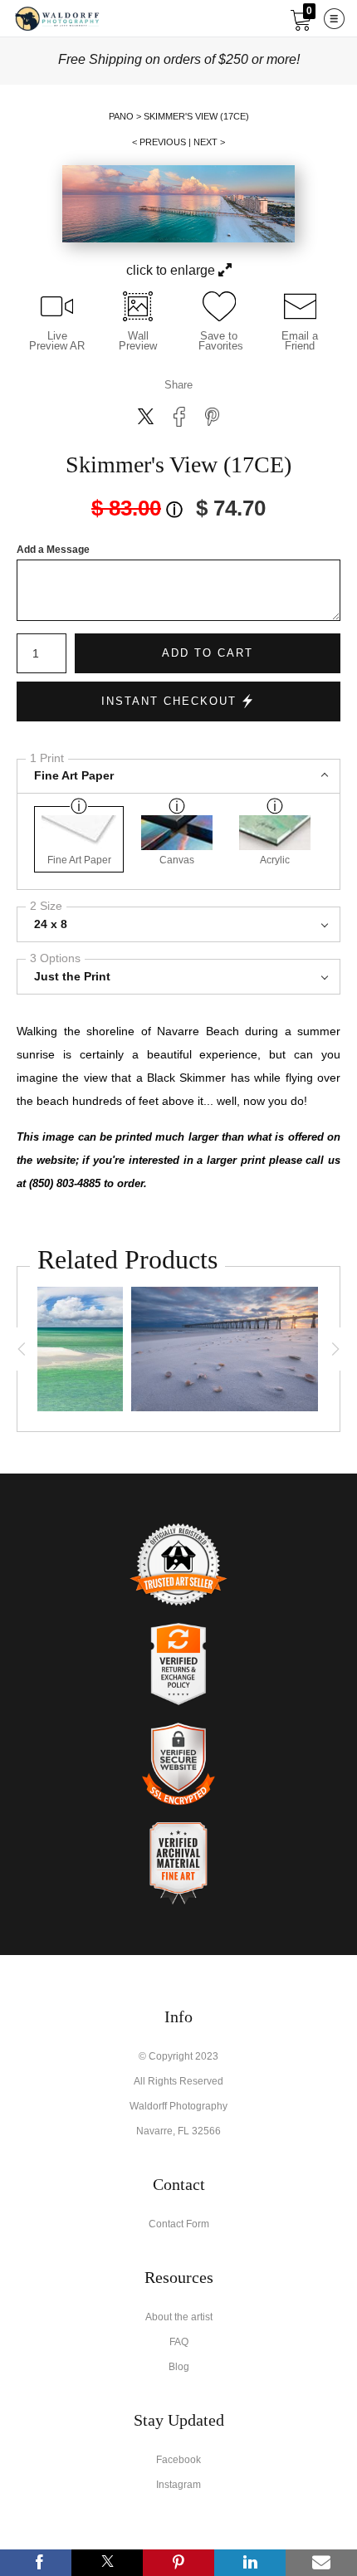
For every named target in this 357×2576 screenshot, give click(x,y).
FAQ (179, 2342)
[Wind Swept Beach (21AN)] (225, 1349)
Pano (121, 116)
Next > (209, 142)
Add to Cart (208, 653)
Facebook (178, 2460)
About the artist (179, 2317)
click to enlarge (172, 270)
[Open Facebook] (36, 2563)
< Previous (159, 142)
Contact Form (179, 2224)
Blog (179, 2367)
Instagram (178, 2485)
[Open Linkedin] (250, 2563)
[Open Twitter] (107, 2563)
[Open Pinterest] (178, 2563)
